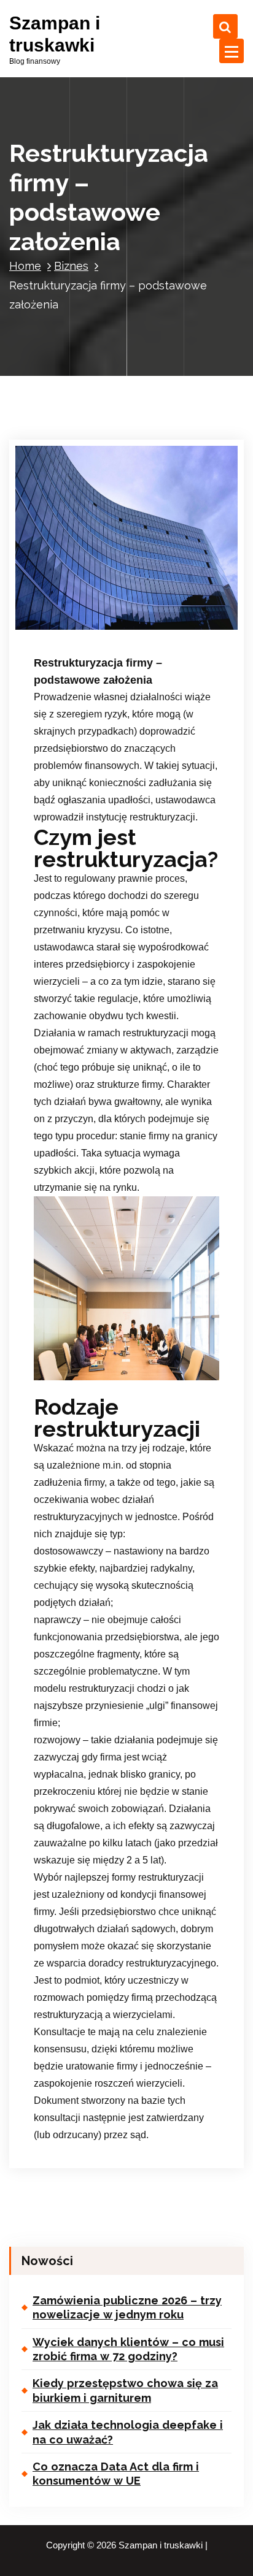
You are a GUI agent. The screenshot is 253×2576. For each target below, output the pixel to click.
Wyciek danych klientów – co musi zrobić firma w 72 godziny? (128, 2349)
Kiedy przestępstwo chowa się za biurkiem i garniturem (125, 2390)
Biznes (71, 266)
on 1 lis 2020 (78, 610)
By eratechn (147, 610)
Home (25, 266)
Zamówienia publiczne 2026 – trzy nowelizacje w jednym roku (127, 2307)
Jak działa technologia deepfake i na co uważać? (128, 2432)
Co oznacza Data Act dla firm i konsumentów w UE (116, 2474)
